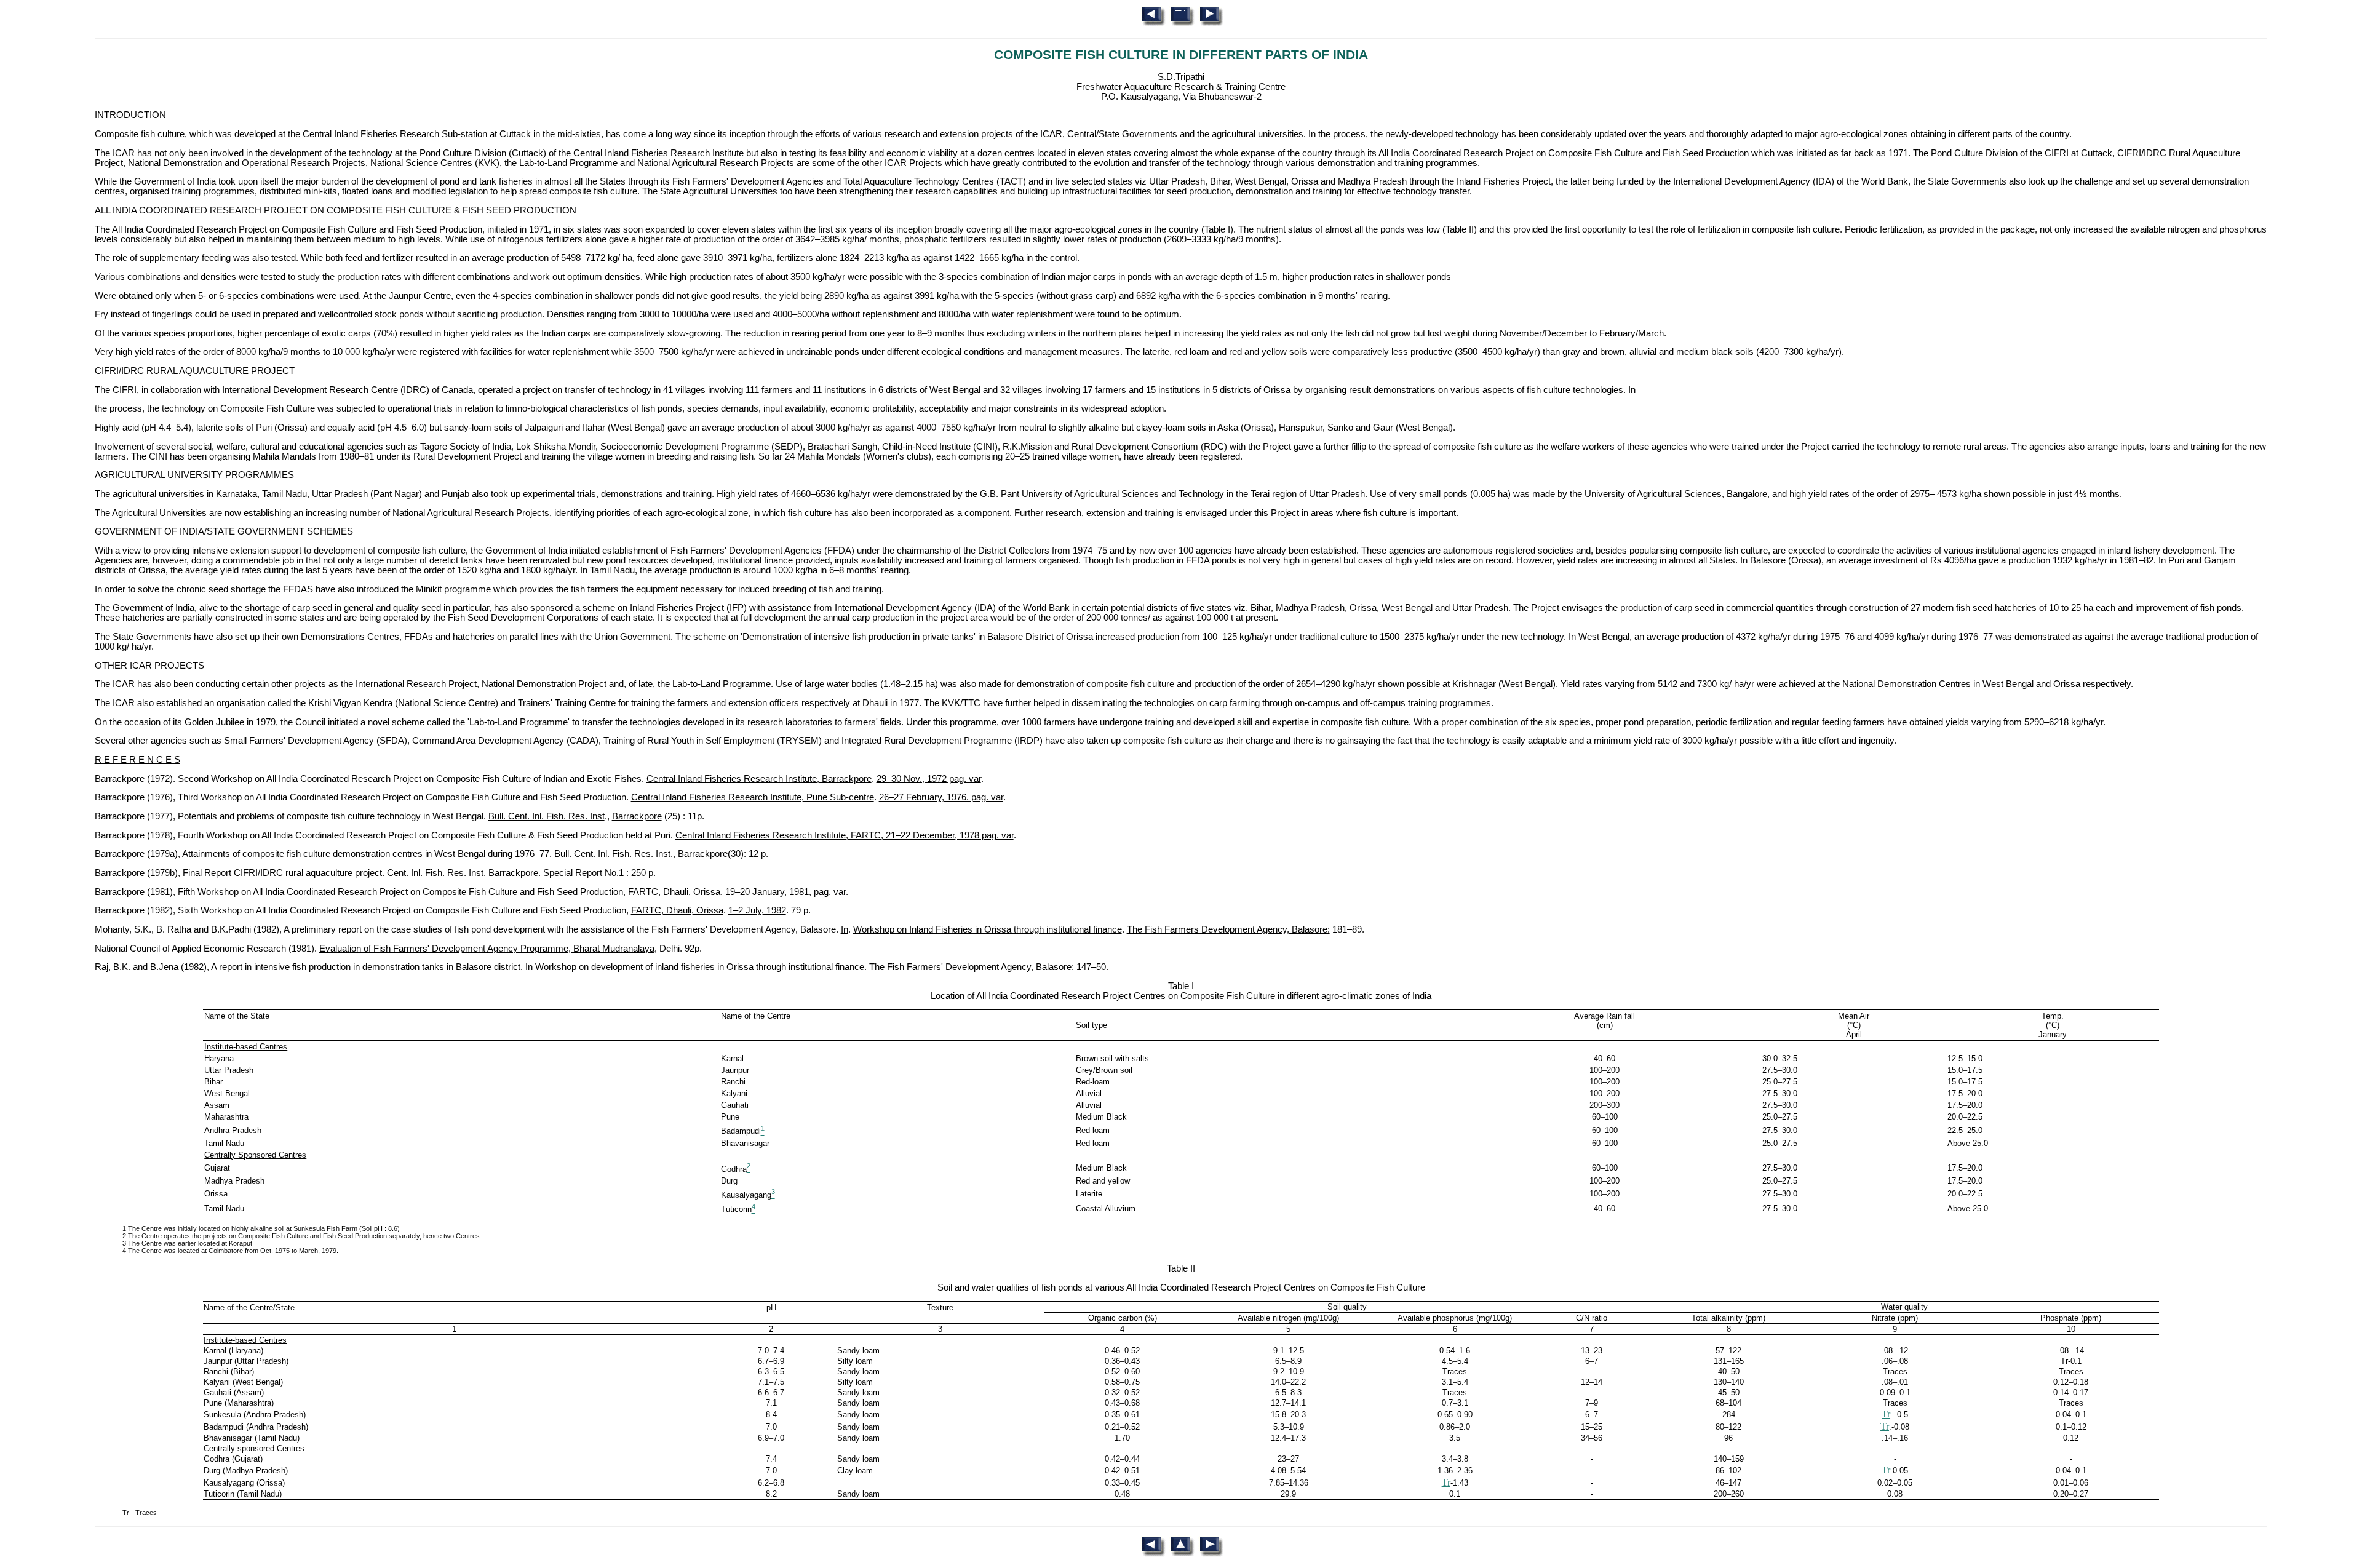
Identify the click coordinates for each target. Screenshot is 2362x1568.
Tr (1886, 1414)
